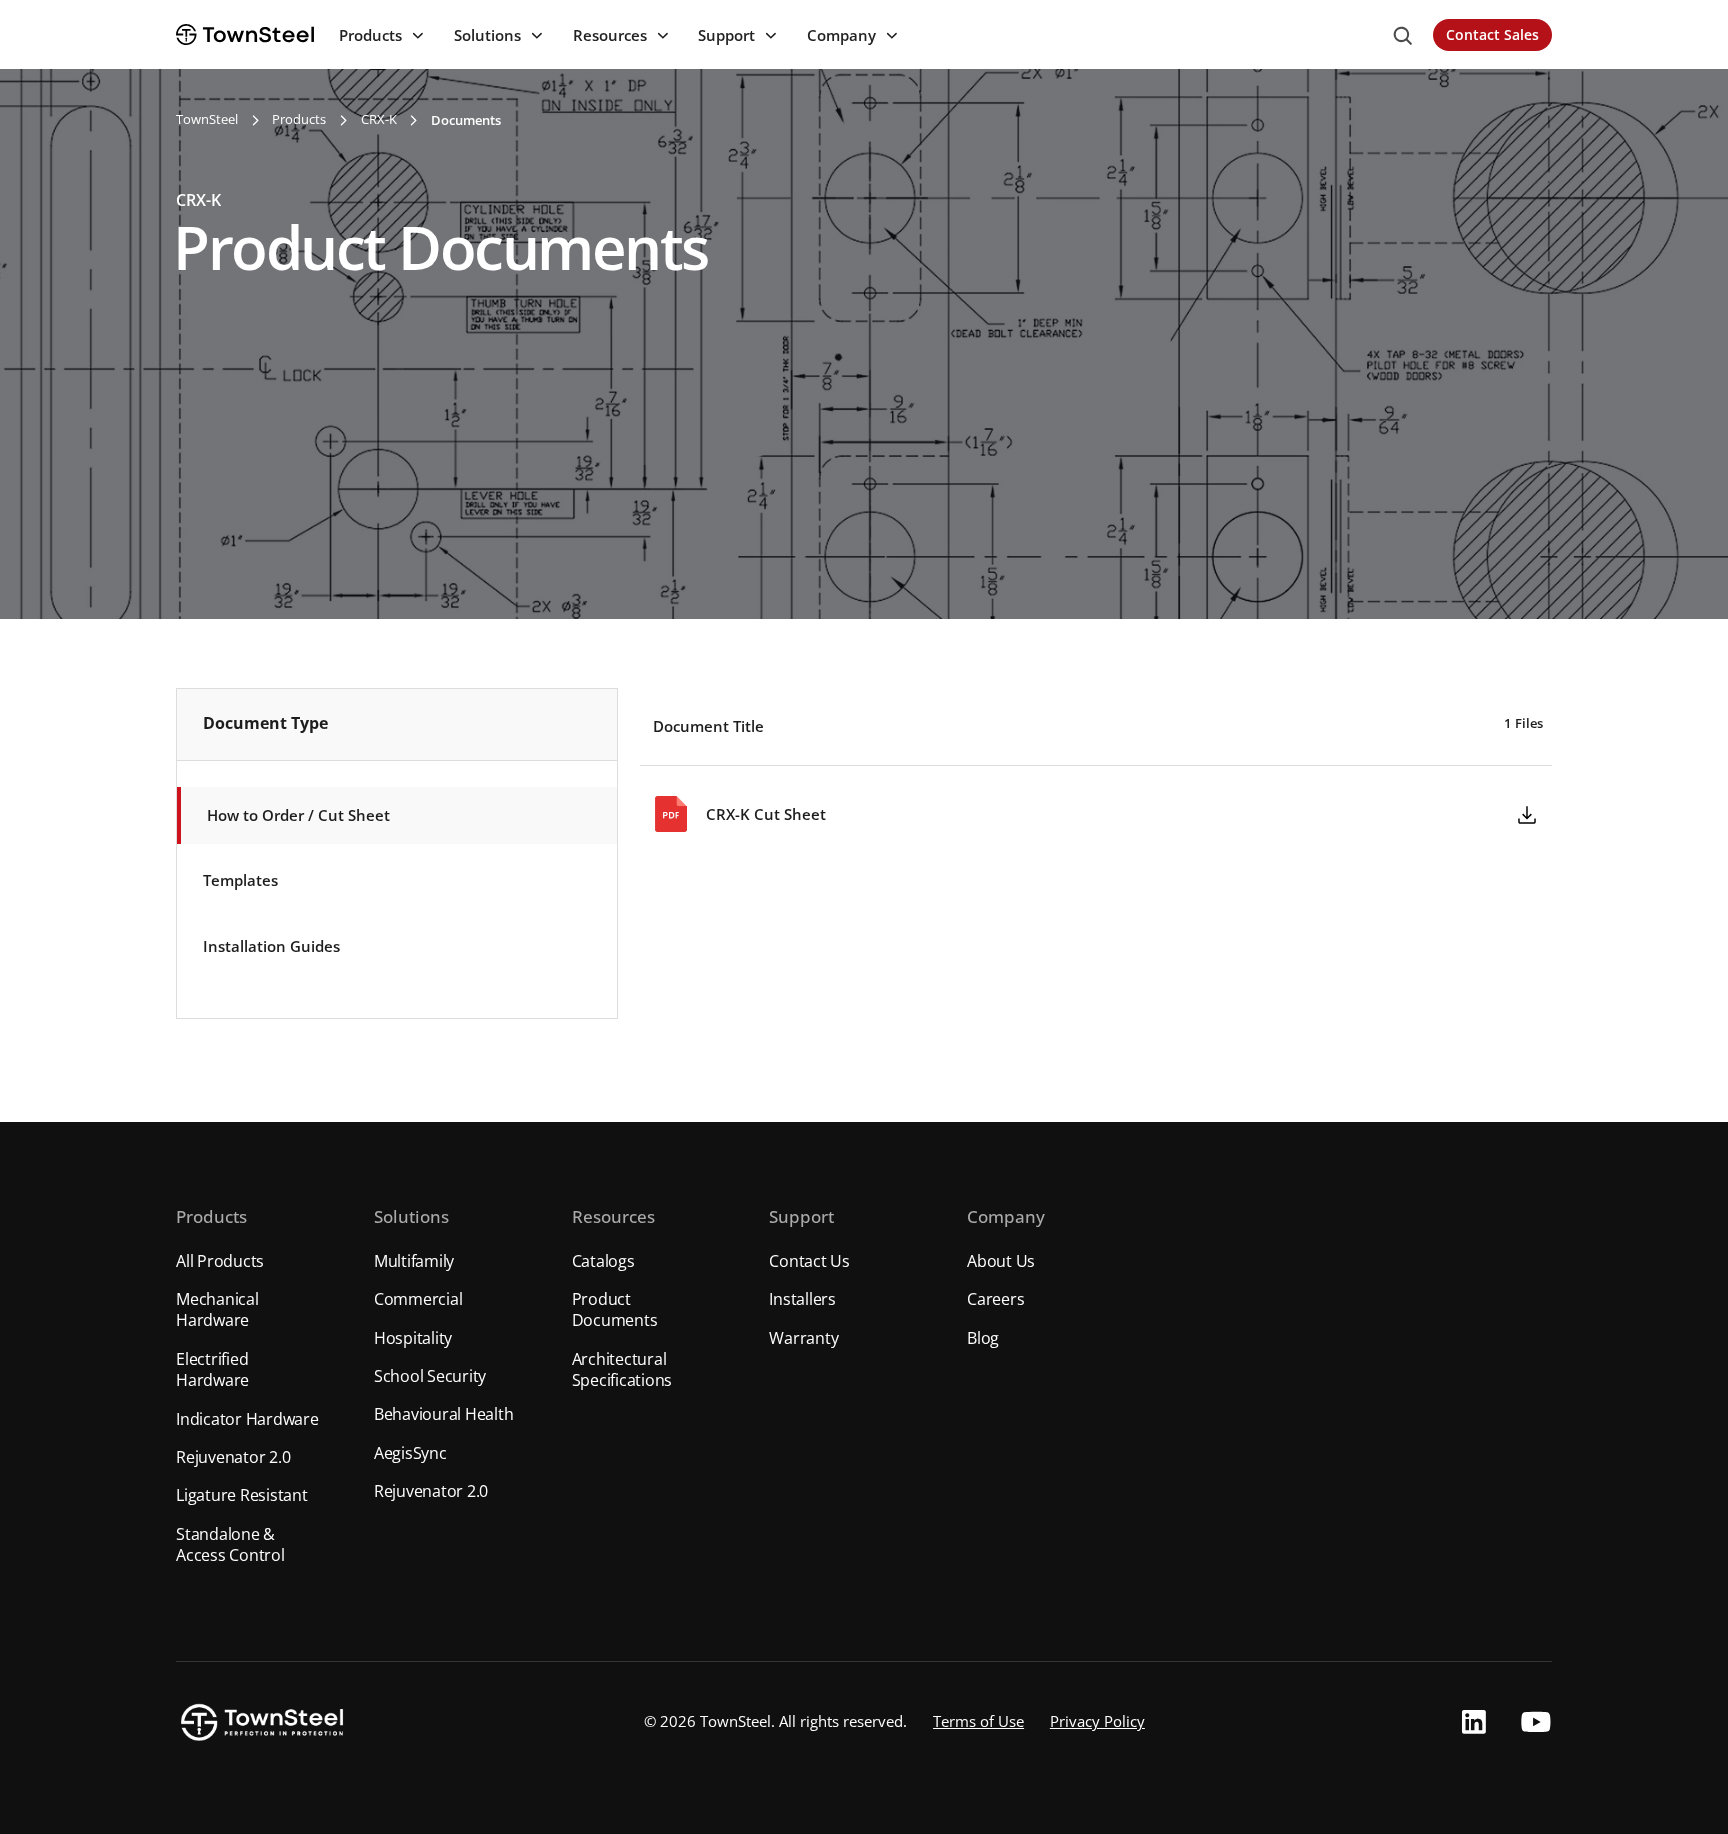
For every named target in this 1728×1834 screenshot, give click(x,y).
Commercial (418, 1299)
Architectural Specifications (622, 1369)
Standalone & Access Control (230, 1544)
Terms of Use (978, 1721)
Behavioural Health (444, 1414)
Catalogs (603, 1261)
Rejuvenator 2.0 (233, 1457)
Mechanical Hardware (217, 1309)
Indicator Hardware (247, 1419)
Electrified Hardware (212, 1369)
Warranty (803, 1338)
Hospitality (413, 1338)
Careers (995, 1299)
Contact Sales (1492, 34)
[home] (245, 34)
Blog (983, 1338)
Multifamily (414, 1261)
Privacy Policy (1097, 1721)
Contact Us (809, 1261)
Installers (802, 1299)
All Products (220, 1261)
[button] (379, 35)
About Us (1001, 1261)
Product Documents (615, 1309)
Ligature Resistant (242, 1495)
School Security (430, 1376)
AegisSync (410, 1453)
